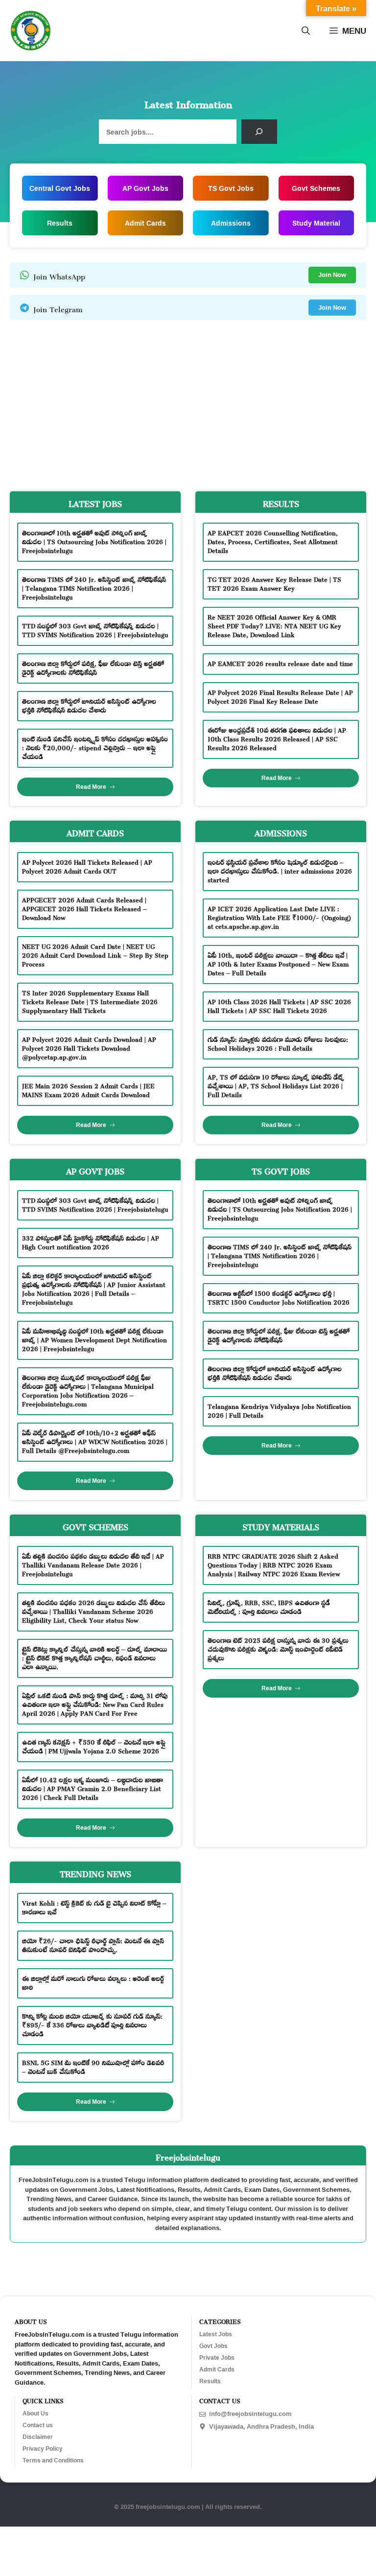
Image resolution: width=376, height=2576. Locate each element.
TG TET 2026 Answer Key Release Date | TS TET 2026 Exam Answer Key (274, 583)
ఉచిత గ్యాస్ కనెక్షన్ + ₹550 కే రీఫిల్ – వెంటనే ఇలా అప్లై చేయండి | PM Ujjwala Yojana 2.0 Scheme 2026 (94, 1745)
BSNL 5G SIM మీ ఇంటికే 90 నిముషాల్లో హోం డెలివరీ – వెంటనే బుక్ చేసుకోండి (93, 2066)
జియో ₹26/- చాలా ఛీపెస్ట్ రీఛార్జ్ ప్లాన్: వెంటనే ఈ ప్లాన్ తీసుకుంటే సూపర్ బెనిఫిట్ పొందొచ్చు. (93, 1944)
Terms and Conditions (53, 2461)
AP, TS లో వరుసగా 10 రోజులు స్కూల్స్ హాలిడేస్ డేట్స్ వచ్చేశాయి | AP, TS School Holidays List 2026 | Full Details (276, 1085)
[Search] (259, 132)
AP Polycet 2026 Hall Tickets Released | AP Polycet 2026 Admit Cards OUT (87, 865)
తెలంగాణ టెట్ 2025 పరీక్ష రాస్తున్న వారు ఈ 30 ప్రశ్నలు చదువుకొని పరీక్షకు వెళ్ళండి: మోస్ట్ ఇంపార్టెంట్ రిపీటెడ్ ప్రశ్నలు (278, 1648)
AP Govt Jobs (145, 188)
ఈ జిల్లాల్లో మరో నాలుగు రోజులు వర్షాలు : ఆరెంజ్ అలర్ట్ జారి (93, 1982)
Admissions (231, 223)
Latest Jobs (216, 2334)
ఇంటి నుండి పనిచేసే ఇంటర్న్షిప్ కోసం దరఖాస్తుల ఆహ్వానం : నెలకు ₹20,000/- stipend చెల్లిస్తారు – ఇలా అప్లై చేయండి (95, 747)
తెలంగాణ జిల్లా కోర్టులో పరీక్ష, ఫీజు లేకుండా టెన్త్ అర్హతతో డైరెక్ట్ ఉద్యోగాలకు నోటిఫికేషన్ (93, 667)
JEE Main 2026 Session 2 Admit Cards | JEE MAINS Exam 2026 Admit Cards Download (88, 1089)
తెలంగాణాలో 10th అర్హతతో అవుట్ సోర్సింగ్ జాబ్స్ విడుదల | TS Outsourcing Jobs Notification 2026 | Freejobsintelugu (94, 540)
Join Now (332, 275)
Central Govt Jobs (60, 188)
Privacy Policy (43, 2449)
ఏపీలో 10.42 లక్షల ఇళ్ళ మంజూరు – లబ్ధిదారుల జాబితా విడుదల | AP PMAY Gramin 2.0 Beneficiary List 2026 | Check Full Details (93, 1787)
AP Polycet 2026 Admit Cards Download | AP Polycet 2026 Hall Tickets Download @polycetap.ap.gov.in (89, 1047)
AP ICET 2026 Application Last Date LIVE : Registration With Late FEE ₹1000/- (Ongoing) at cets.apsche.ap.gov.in (280, 916)
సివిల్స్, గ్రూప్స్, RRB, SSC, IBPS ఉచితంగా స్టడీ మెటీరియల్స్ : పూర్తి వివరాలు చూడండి (269, 1606)
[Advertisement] (188, 403)
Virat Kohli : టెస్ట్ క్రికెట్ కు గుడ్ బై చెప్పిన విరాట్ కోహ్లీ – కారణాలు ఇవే (94, 1906)
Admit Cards (145, 223)
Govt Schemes (316, 188)
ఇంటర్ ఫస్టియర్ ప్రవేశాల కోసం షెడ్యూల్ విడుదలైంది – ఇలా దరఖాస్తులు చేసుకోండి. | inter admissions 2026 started (280, 870)
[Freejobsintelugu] (31, 31)
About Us (35, 2414)
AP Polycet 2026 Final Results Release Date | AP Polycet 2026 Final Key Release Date (280, 696)
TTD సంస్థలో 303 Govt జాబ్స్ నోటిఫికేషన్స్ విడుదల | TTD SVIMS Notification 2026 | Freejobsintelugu (95, 629)
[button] (306, 31)
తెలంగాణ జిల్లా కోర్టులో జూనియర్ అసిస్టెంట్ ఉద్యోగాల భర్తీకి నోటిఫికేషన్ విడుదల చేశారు (89, 704)
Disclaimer (38, 2437)
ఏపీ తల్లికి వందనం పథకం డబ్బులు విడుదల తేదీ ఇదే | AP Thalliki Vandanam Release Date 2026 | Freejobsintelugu (93, 1564)
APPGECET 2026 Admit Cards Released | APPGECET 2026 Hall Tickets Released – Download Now (84, 908)
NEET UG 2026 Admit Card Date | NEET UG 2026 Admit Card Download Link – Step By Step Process (95, 954)
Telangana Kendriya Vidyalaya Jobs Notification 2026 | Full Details (279, 1410)
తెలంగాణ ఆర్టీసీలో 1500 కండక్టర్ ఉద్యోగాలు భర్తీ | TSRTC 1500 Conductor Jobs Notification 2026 (279, 1297)
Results (60, 223)
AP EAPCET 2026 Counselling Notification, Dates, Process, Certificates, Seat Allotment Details (273, 540)
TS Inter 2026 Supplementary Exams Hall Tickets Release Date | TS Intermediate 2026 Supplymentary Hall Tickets (90, 1000)
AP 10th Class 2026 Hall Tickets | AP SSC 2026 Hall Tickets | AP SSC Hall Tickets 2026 (279, 1005)
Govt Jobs (213, 2346)
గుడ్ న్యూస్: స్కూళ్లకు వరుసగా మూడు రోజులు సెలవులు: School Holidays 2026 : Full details (278, 1043)
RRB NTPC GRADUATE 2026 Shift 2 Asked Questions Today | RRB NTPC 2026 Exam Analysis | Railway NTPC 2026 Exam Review (274, 1564)
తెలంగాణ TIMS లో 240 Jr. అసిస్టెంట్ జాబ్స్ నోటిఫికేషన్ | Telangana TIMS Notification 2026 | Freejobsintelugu (94, 587)
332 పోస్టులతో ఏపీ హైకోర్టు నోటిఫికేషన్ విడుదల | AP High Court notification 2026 (91, 1241)
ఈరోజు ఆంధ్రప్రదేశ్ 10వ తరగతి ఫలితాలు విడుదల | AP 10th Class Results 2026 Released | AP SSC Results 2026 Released (277, 738)
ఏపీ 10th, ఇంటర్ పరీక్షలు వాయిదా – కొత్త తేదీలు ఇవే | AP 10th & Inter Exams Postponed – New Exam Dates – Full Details (278, 963)
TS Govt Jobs (231, 188)
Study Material (316, 223)
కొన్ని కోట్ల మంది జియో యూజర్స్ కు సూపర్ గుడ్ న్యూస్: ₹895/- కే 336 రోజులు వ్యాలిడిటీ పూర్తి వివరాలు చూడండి (92, 2024)
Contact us (38, 2425)
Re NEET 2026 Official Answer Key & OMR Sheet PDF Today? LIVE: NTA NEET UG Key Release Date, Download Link (274, 625)
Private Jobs (217, 2358)
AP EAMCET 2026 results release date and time (280, 662)
